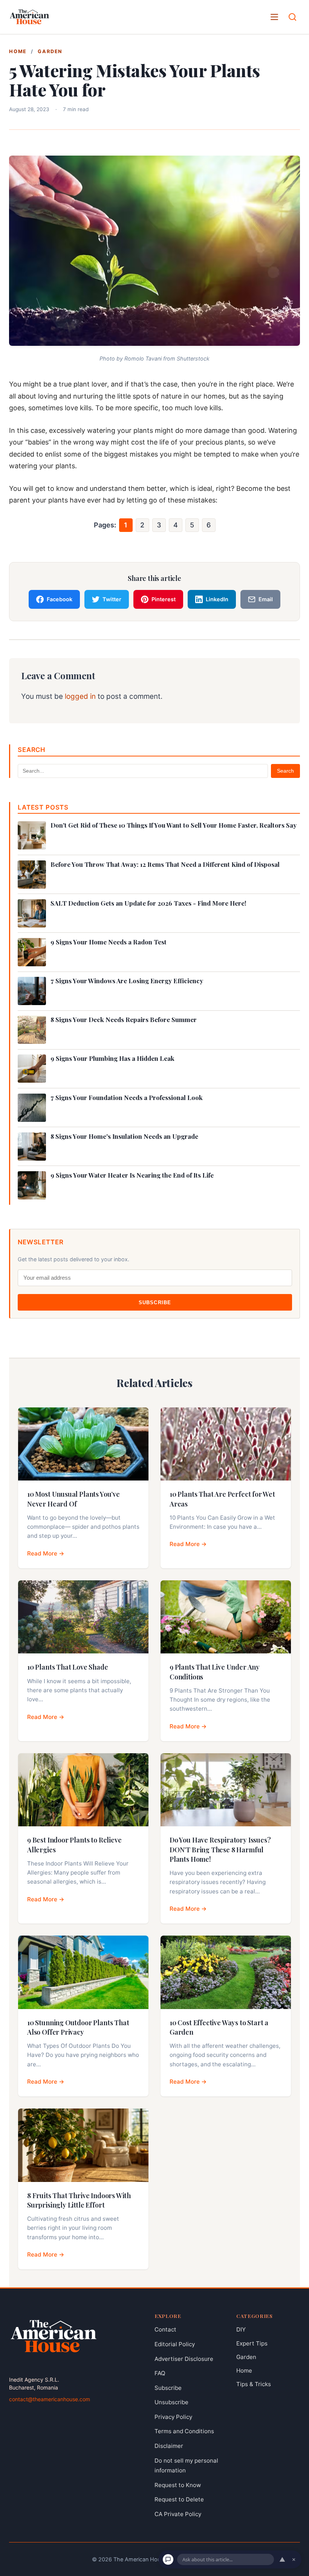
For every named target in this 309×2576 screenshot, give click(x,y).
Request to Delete (179, 2499)
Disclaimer (169, 2446)
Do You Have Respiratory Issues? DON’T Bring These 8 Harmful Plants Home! (220, 1849)
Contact (165, 2329)
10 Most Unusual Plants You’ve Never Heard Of (73, 1499)
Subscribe (155, 1303)
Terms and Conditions (184, 2431)
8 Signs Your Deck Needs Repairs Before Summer (124, 1020)
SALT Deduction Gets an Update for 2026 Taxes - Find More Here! (148, 903)
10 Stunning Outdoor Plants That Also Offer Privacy (78, 2027)
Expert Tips (252, 2343)
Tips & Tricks (254, 2384)
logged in (80, 696)
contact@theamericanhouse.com (50, 2399)
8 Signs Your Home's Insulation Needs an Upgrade (124, 1136)
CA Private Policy (178, 2514)
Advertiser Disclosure (184, 2358)
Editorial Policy (175, 2344)
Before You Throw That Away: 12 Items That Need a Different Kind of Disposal (165, 864)
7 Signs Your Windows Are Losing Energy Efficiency (127, 981)
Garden (50, 51)
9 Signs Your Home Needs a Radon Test (109, 942)
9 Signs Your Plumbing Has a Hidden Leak (112, 1058)
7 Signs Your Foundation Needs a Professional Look (127, 1098)
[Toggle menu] (274, 17)
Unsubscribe (171, 2402)
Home (18, 51)
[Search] (292, 17)
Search (285, 771)
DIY (241, 2329)
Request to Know (178, 2485)
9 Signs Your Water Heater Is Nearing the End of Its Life (132, 1175)
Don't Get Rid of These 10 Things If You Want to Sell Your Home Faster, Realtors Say (174, 825)
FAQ (160, 2373)
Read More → (46, 1553)
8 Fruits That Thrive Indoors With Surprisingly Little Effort (79, 2200)
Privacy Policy (173, 2417)
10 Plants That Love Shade (68, 1667)
